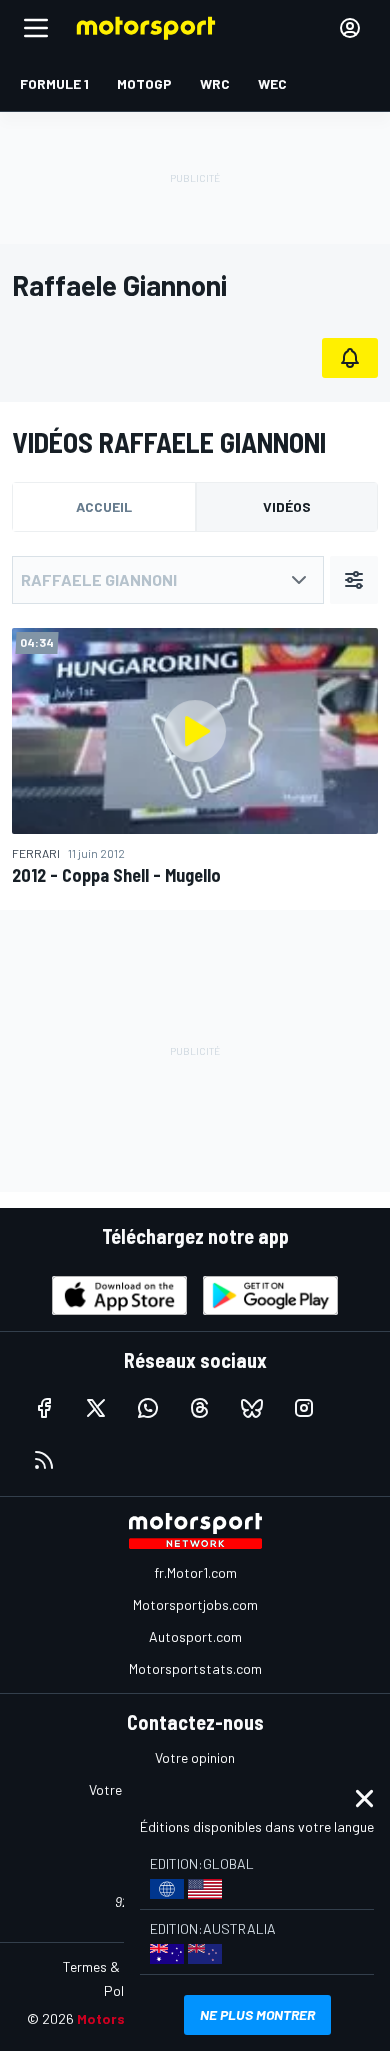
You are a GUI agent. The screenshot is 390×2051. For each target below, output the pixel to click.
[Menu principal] (36, 28)
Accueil (104, 506)
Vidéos (287, 506)
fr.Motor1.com (195, 1572)
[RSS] (44, 1460)
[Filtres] (354, 580)
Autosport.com (195, 1636)
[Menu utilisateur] (350, 28)
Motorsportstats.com (195, 1668)
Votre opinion (195, 1757)
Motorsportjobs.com (195, 1604)
